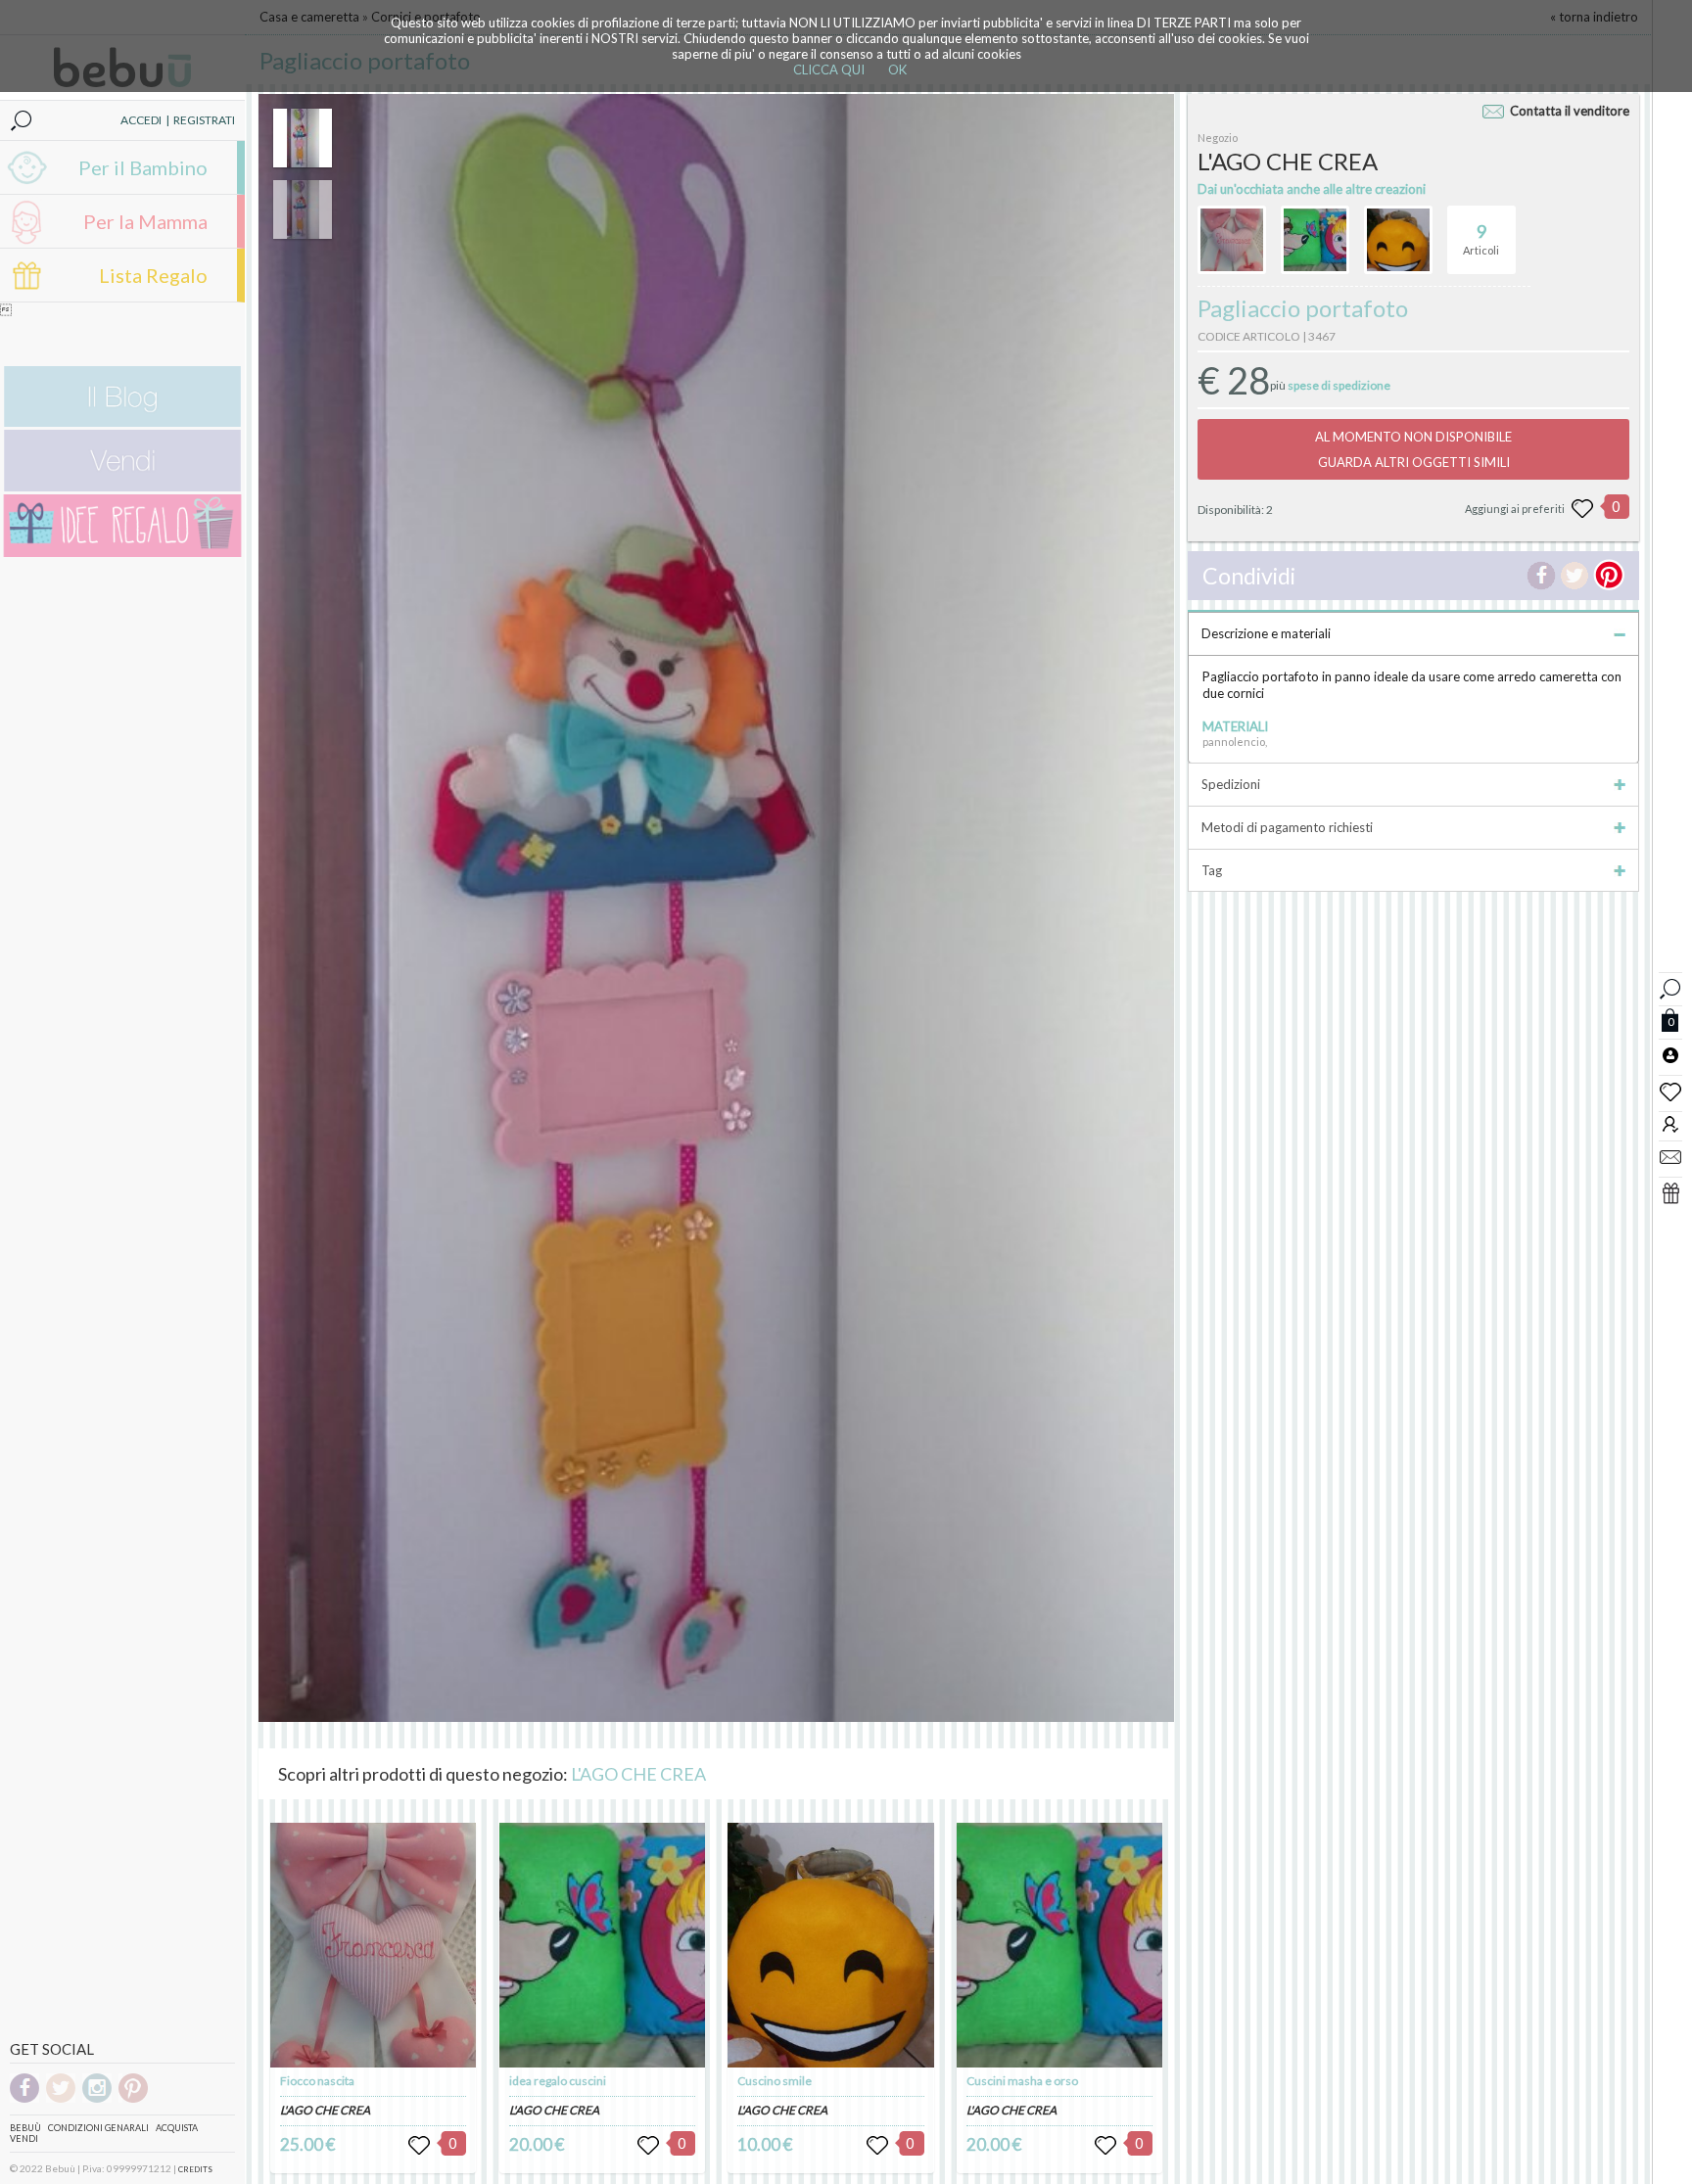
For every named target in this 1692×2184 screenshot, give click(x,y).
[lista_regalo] (1670, 1192)
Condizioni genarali (98, 2128)
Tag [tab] (1212, 870)
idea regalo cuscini (558, 2081)
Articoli (1481, 238)
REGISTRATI (204, 120)
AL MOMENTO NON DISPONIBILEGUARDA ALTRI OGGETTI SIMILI (1413, 449)
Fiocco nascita (317, 2081)
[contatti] (1670, 1156)
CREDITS (195, 2169)
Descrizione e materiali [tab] (1266, 633)
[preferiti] (1670, 1091)
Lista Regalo (153, 275)
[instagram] (97, 2099)
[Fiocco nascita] (373, 1945)
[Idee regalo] (122, 553)
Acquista (177, 2128)
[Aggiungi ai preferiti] (1582, 509)
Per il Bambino (143, 167)
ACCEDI (141, 120)
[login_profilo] (1670, 1054)
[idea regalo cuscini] (602, 1945)
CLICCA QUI (829, 70)
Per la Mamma (145, 221)
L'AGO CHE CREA (638, 1774)
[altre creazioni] (1232, 240)
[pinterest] (133, 2099)
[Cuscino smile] (830, 1945)
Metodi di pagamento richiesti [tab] (1287, 827)
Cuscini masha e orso (1022, 2081)
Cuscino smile (775, 2081)
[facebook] (24, 2099)
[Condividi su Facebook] (1541, 576)
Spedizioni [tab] (1231, 784)
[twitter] (61, 2099)
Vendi (24, 2138)
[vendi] (122, 487)
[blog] (122, 422)
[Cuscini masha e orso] (1059, 1945)
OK (897, 70)
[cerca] (1670, 986)
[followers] (1670, 1123)
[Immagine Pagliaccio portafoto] (303, 138)
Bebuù (25, 2128)
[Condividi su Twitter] (1574, 576)
